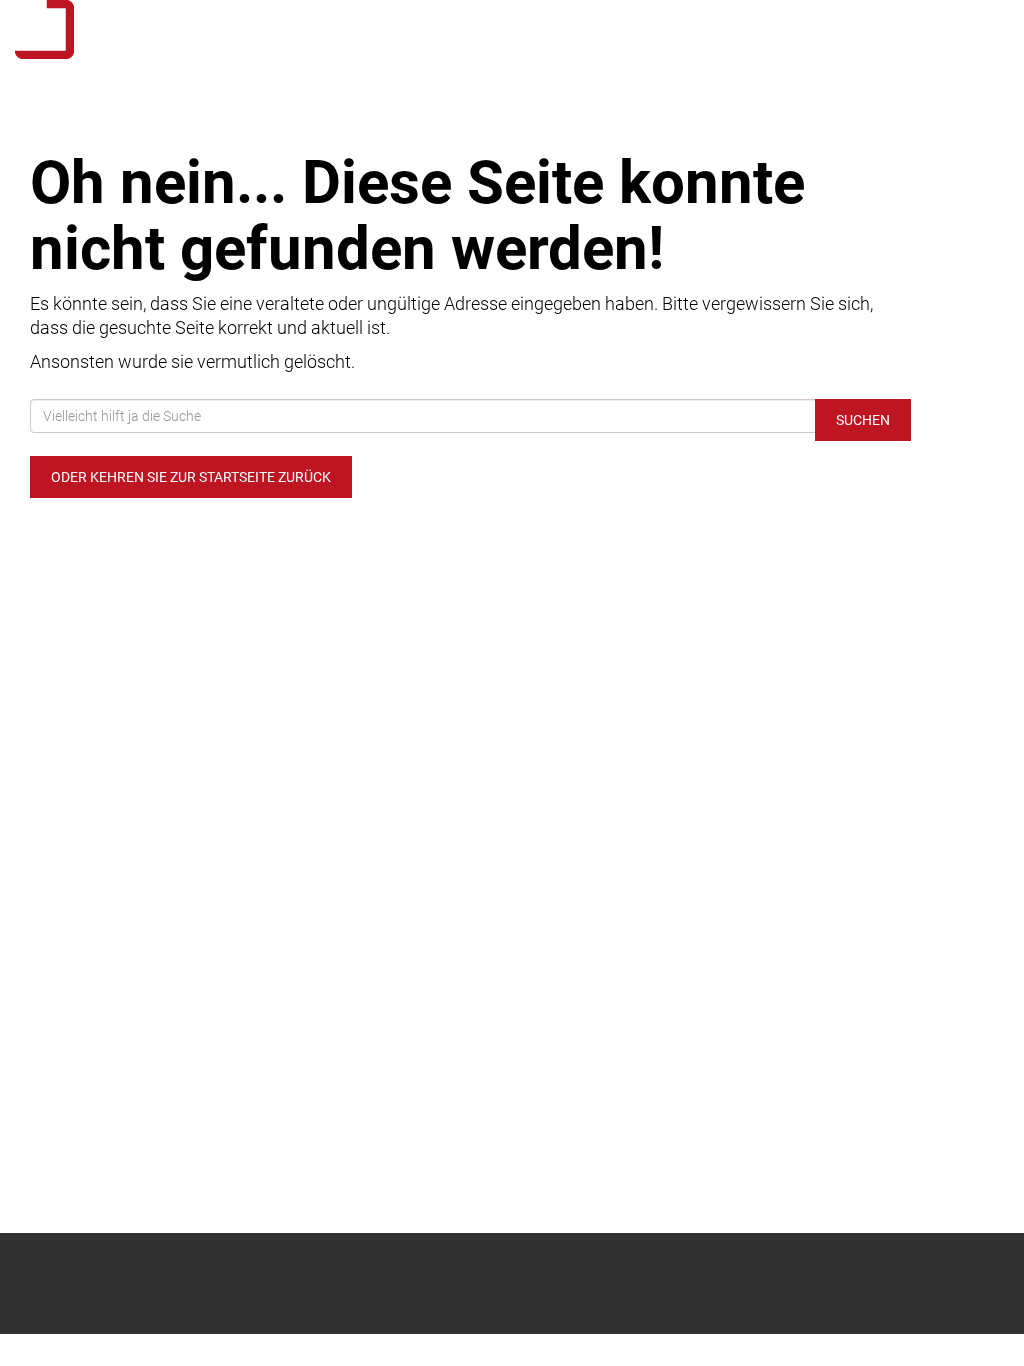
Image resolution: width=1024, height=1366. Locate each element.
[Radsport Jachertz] (213, 29)
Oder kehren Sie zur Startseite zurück (191, 477)
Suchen (863, 420)
